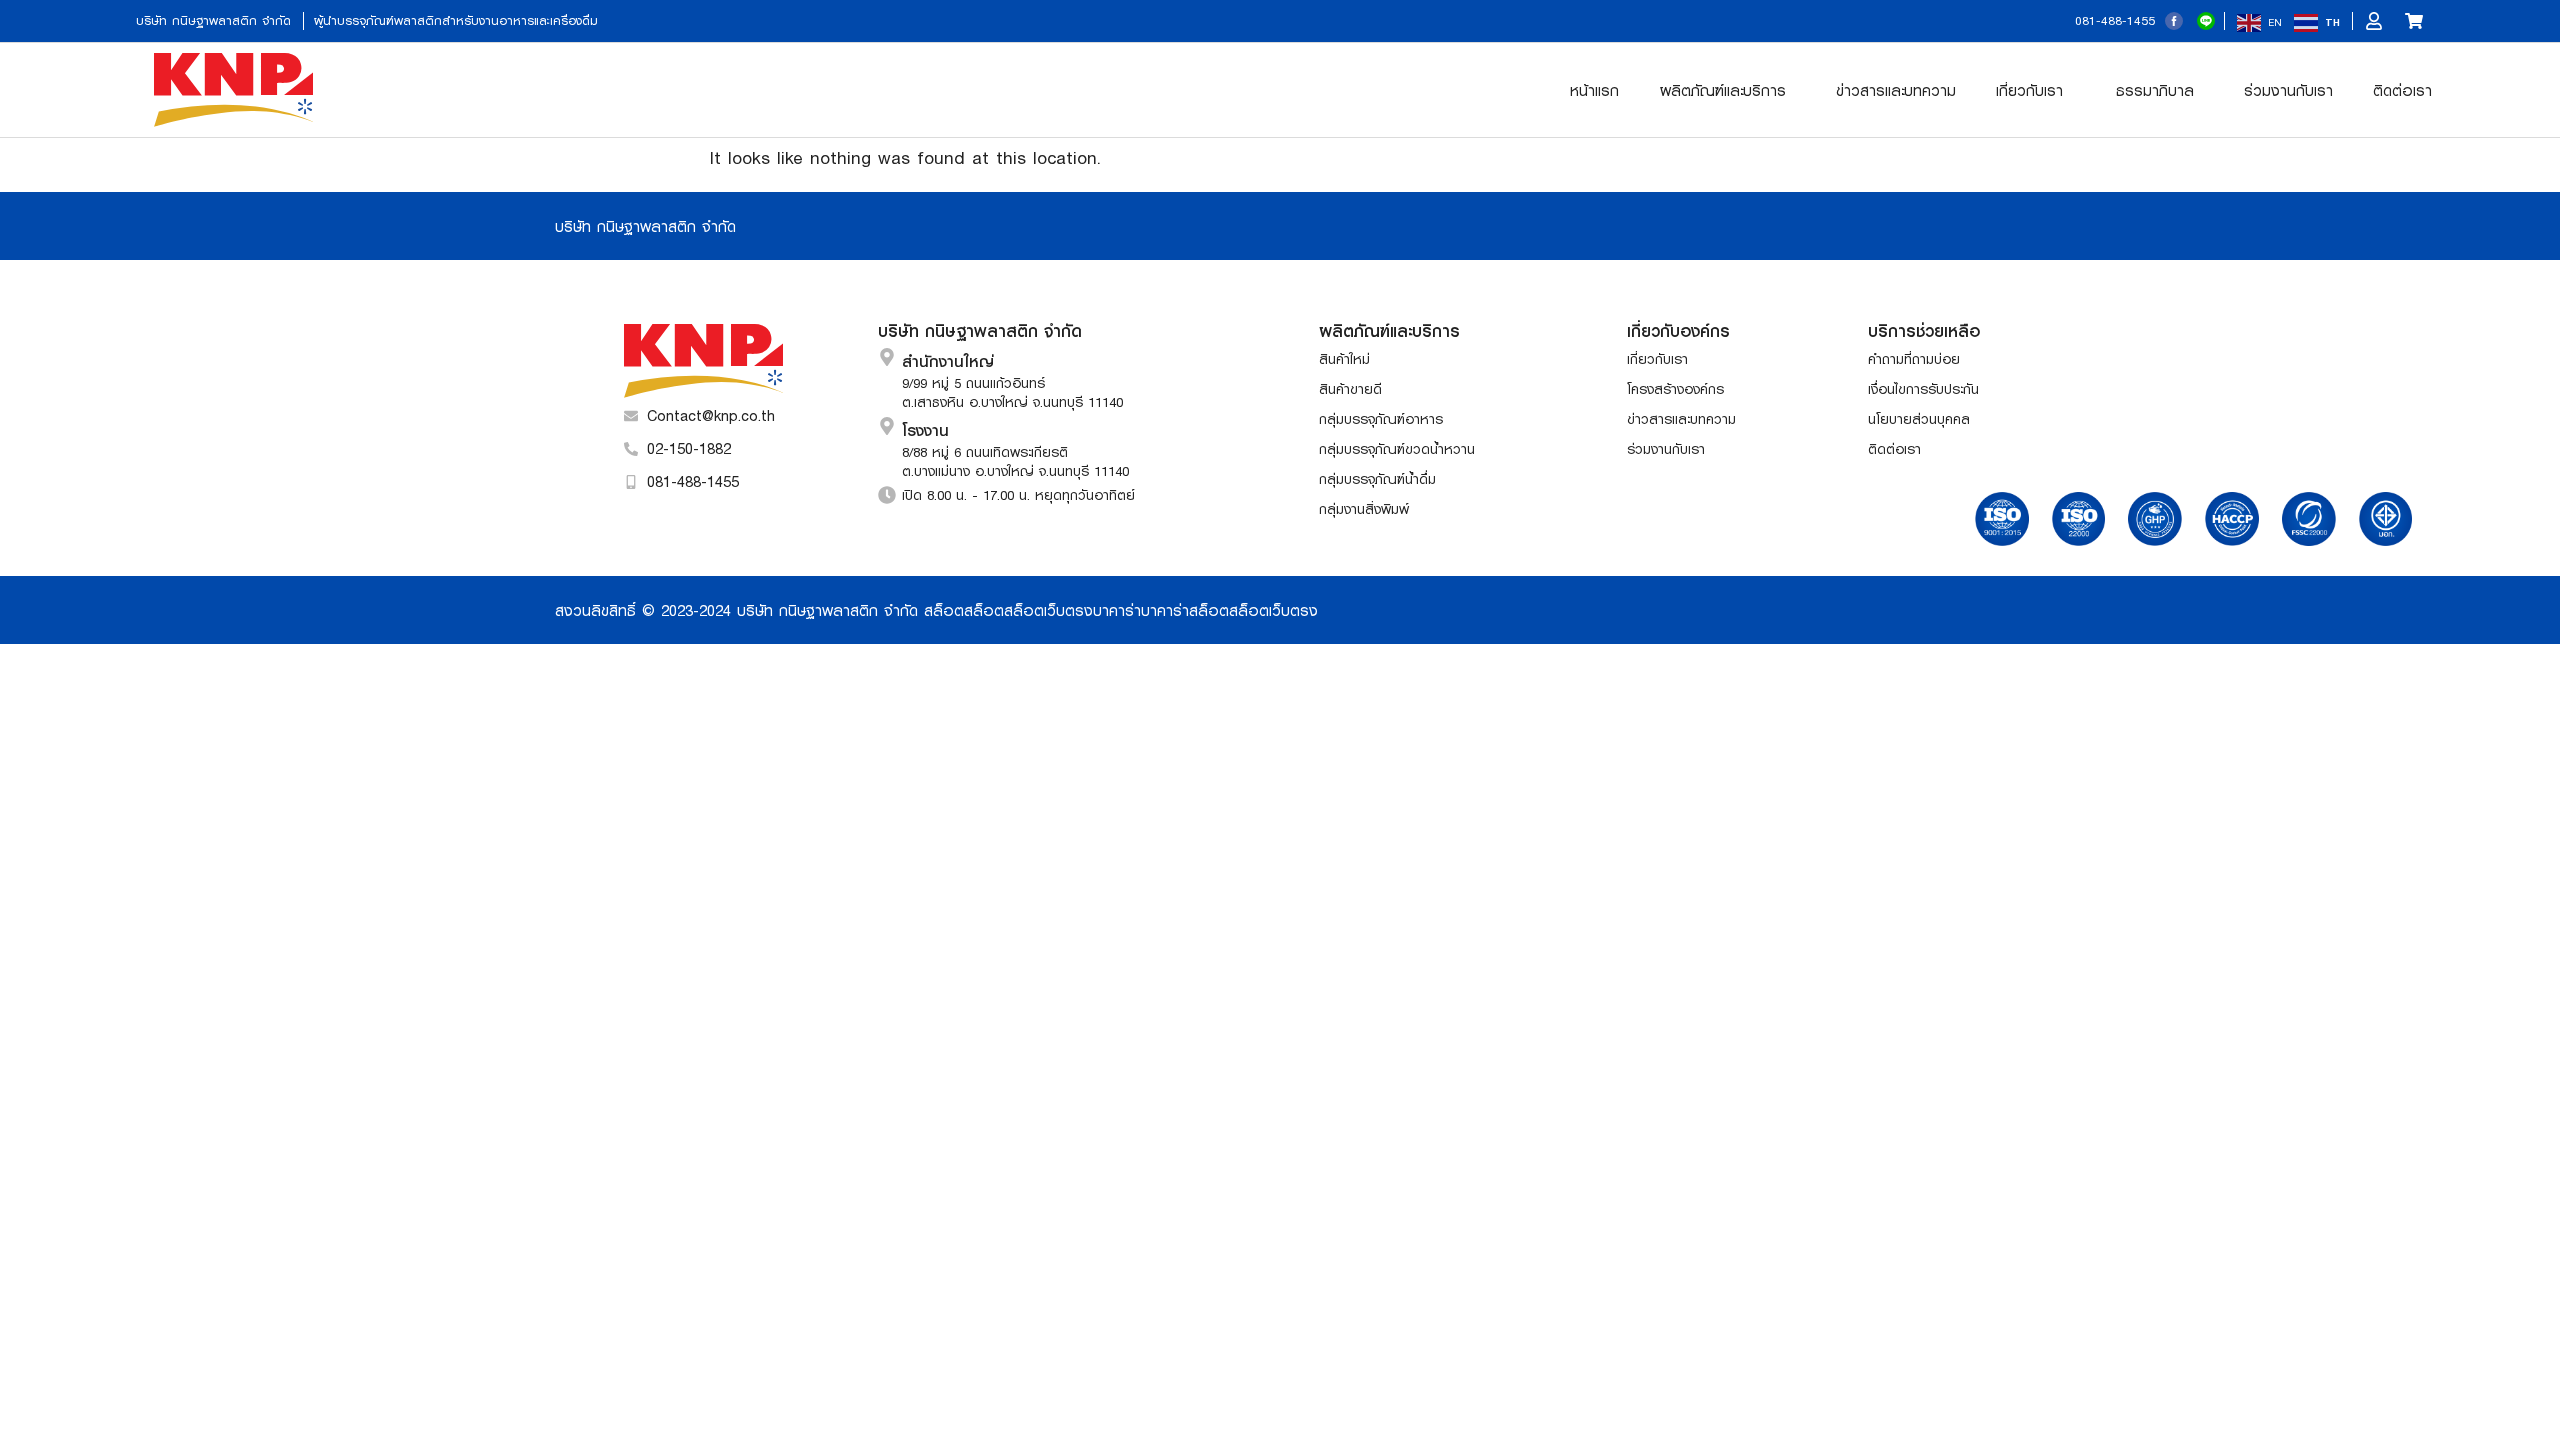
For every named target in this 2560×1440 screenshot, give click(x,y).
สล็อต (944, 610)
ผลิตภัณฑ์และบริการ (1723, 90)
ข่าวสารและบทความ (1896, 90)
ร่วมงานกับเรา (2288, 90)
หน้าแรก (1594, 90)
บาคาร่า (1117, 610)
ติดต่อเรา (2402, 90)
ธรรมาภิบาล (2155, 90)
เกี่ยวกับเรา (2029, 90)
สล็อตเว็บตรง (1048, 610)
